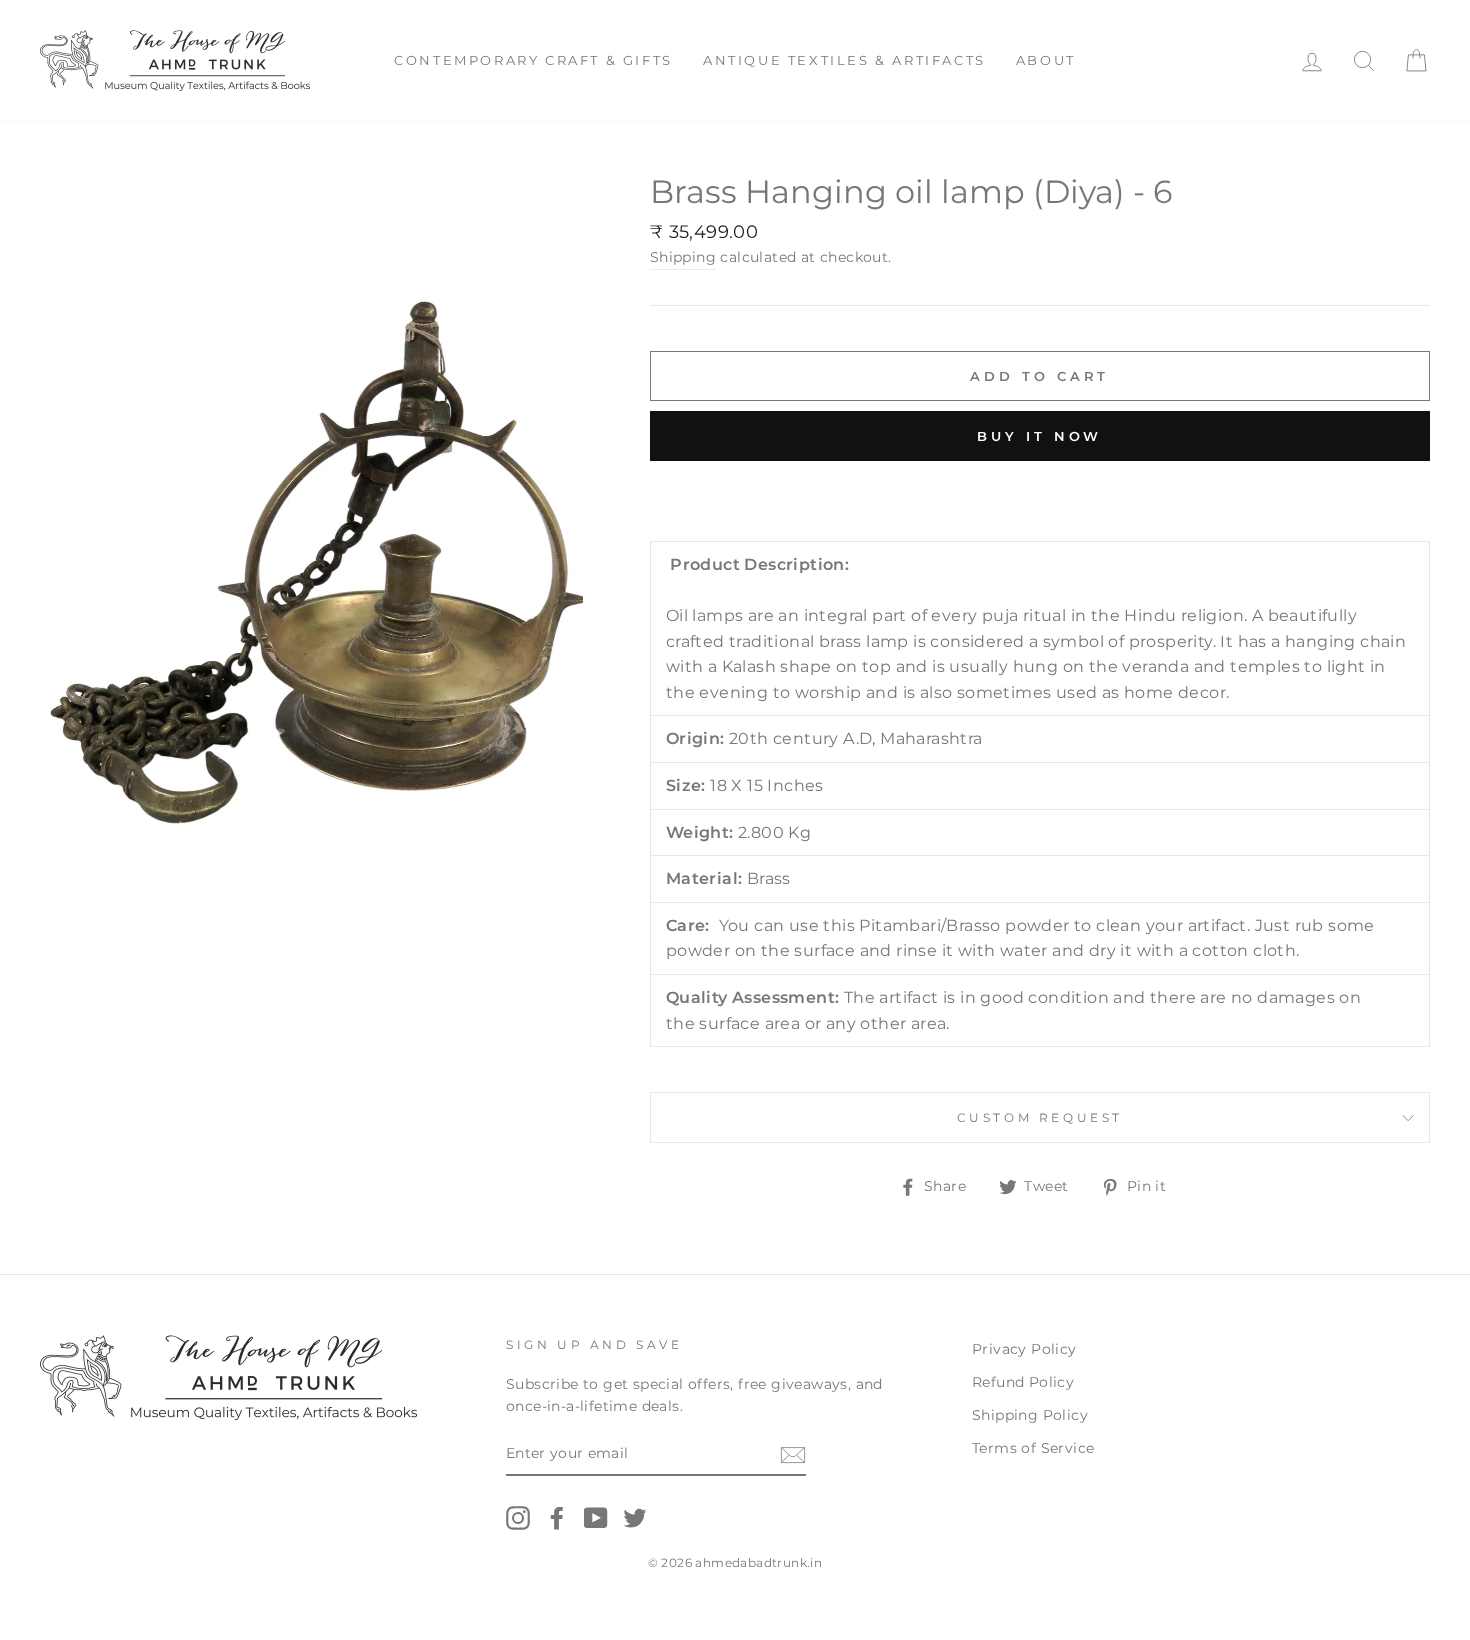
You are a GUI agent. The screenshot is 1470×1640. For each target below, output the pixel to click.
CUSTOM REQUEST (1040, 1117)
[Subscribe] (793, 1455)
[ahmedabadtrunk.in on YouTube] (596, 1518)
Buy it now (1039, 436)
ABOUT (1046, 60)
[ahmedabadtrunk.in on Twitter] (635, 1518)
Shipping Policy (1030, 1415)
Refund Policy (1023, 1382)
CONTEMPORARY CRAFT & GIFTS (533, 60)
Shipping (683, 257)
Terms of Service (1033, 1448)
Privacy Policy (1024, 1349)
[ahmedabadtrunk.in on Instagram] (518, 1518)
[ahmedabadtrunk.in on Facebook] (557, 1518)
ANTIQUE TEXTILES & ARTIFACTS (844, 60)
